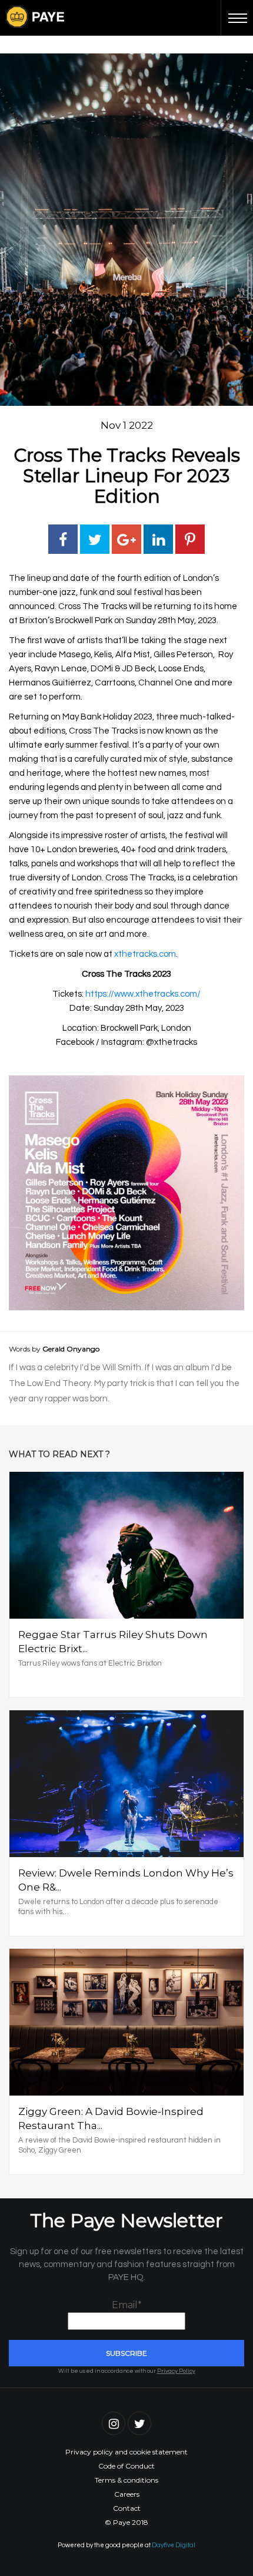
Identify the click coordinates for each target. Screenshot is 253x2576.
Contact (127, 2508)
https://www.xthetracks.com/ (143, 994)
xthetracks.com (145, 954)
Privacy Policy (176, 2371)
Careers (127, 2494)
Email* (127, 2305)
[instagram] (114, 2423)
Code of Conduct (126, 2466)
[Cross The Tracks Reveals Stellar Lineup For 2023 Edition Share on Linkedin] (158, 539)
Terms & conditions (126, 2480)
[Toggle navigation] (237, 18)
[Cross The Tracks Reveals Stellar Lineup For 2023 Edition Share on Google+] (126, 539)
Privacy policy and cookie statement (126, 2452)
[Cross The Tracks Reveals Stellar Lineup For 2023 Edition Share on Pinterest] (190, 539)
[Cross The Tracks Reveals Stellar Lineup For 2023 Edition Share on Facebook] (63, 539)
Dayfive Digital (174, 2545)
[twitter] (139, 2423)
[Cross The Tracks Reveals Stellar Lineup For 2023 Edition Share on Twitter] (95, 539)
